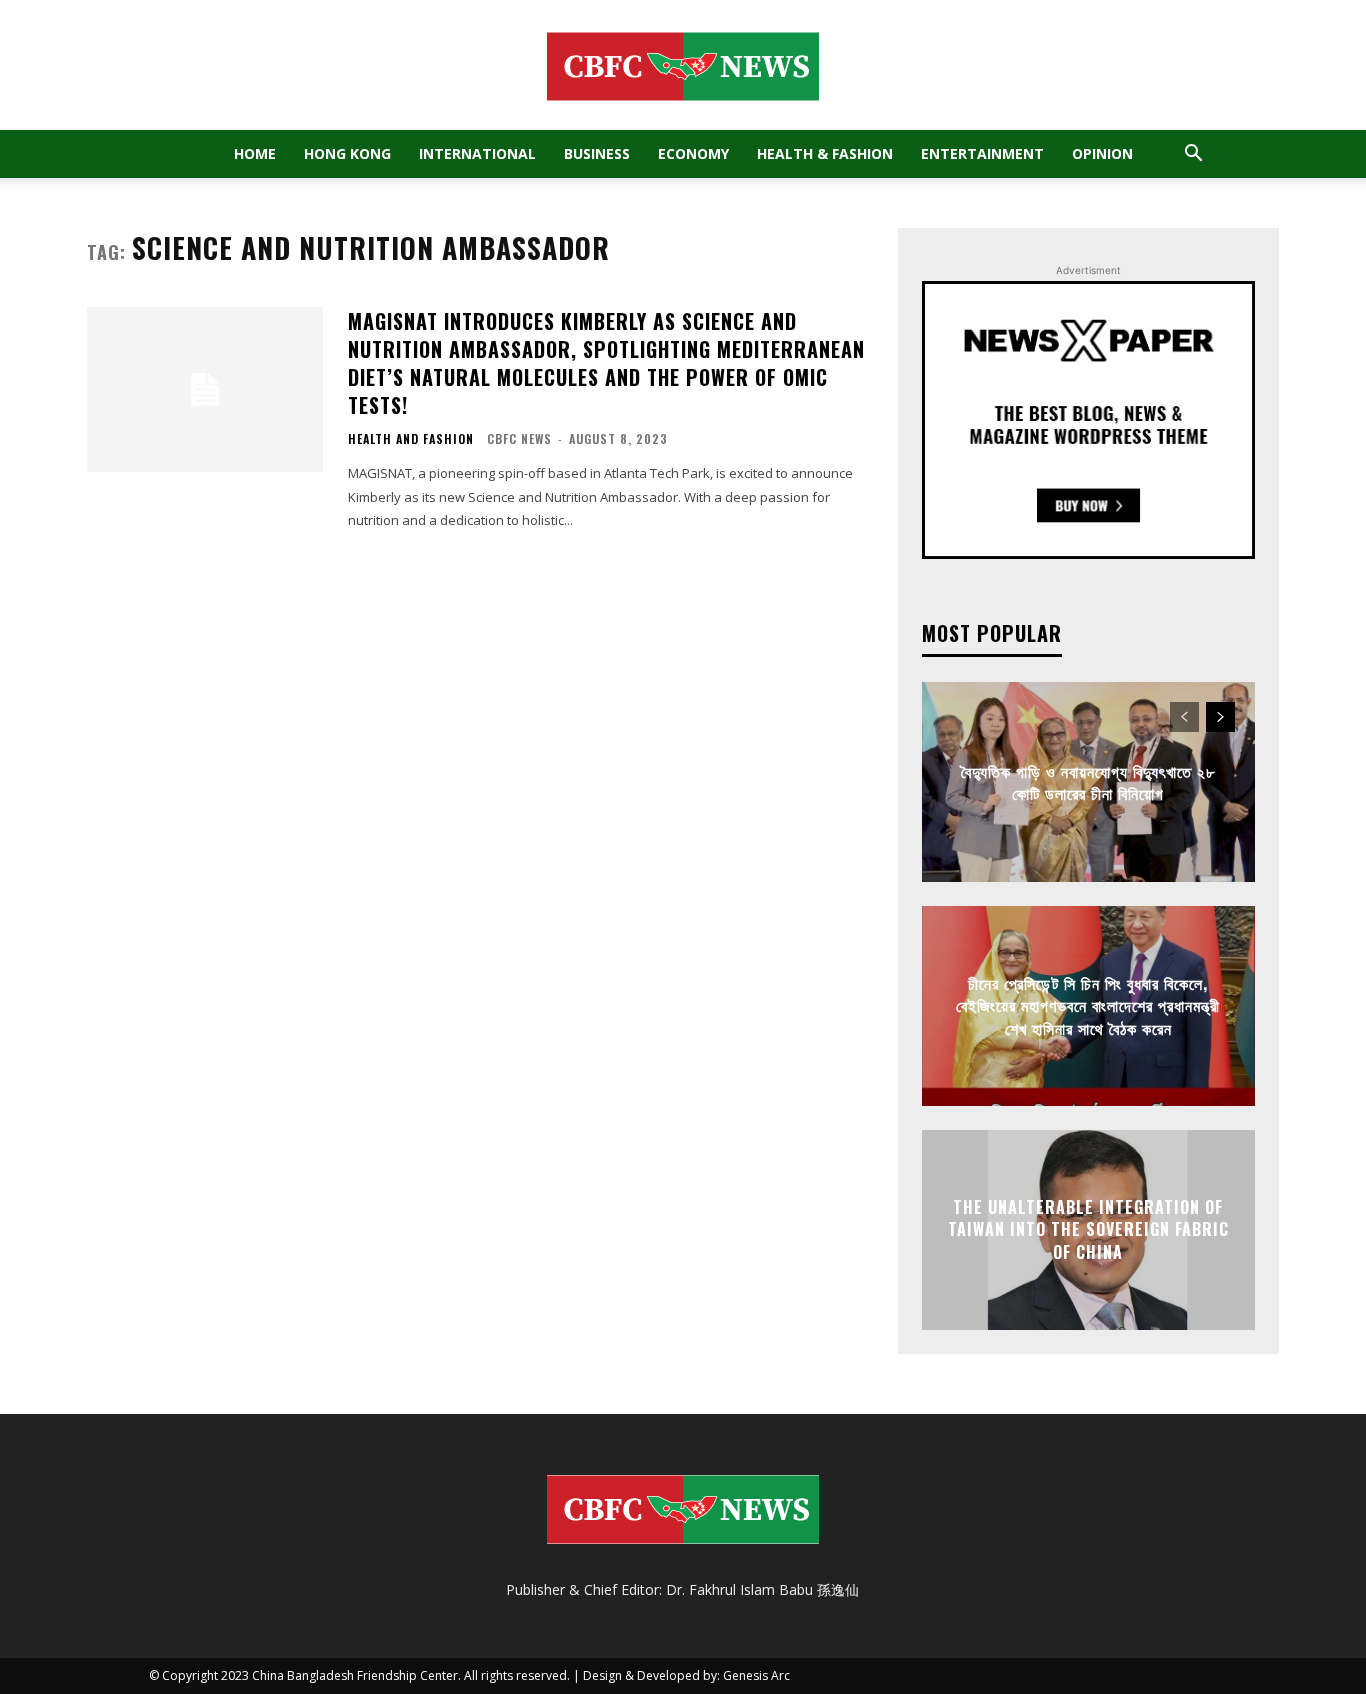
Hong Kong (347, 153)
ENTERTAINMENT (982, 153)
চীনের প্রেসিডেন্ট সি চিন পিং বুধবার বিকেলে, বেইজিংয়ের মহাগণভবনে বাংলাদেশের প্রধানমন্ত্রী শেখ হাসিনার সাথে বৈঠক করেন (1088, 1005)
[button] (1193, 155)
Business (597, 153)
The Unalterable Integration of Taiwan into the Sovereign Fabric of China (1088, 1229)
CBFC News (519, 438)
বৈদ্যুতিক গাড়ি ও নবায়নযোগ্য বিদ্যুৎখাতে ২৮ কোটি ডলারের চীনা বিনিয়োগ (1088, 781)
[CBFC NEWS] (683, 66)
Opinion (1102, 153)
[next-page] (1220, 717)
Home (255, 153)
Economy (693, 153)
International (477, 153)
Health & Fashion (825, 153)
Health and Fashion (411, 439)
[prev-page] (1184, 717)
